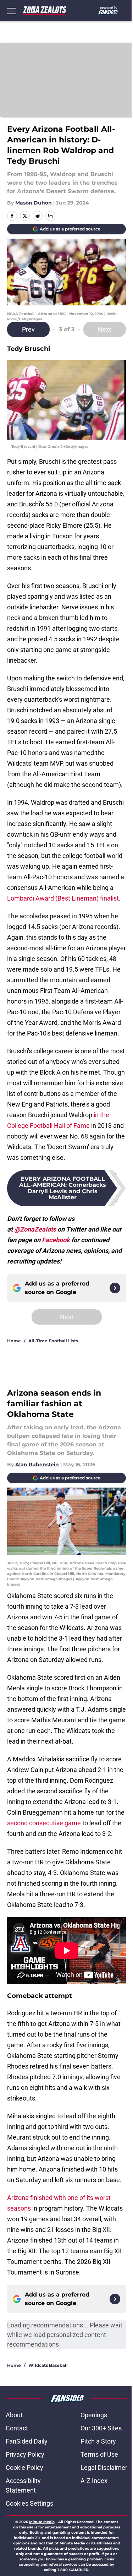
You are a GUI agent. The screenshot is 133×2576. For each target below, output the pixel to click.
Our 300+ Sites (101, 2428)
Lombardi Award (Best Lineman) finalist (63, 898)
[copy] (50, 216)
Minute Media (42, 2522)
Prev (28, 329)
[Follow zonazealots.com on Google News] (115, 1288)
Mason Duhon (34, 203)
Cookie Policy (24, 2468)
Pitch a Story (98, 2441)
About (14, 2415)
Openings (94, 2415)
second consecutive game (44, 1823)
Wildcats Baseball (48, 2365)
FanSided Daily (27, 2441)
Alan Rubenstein (37, 1464)
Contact (17, 2428)
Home (14, 1341)
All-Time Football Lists (53, 1341)
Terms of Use (99, 2454)
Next (105, 329)
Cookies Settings (29, 2503)
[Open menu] (11, 11)
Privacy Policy (25, 2454)
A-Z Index (94, 2481)
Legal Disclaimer (104, 2468)
